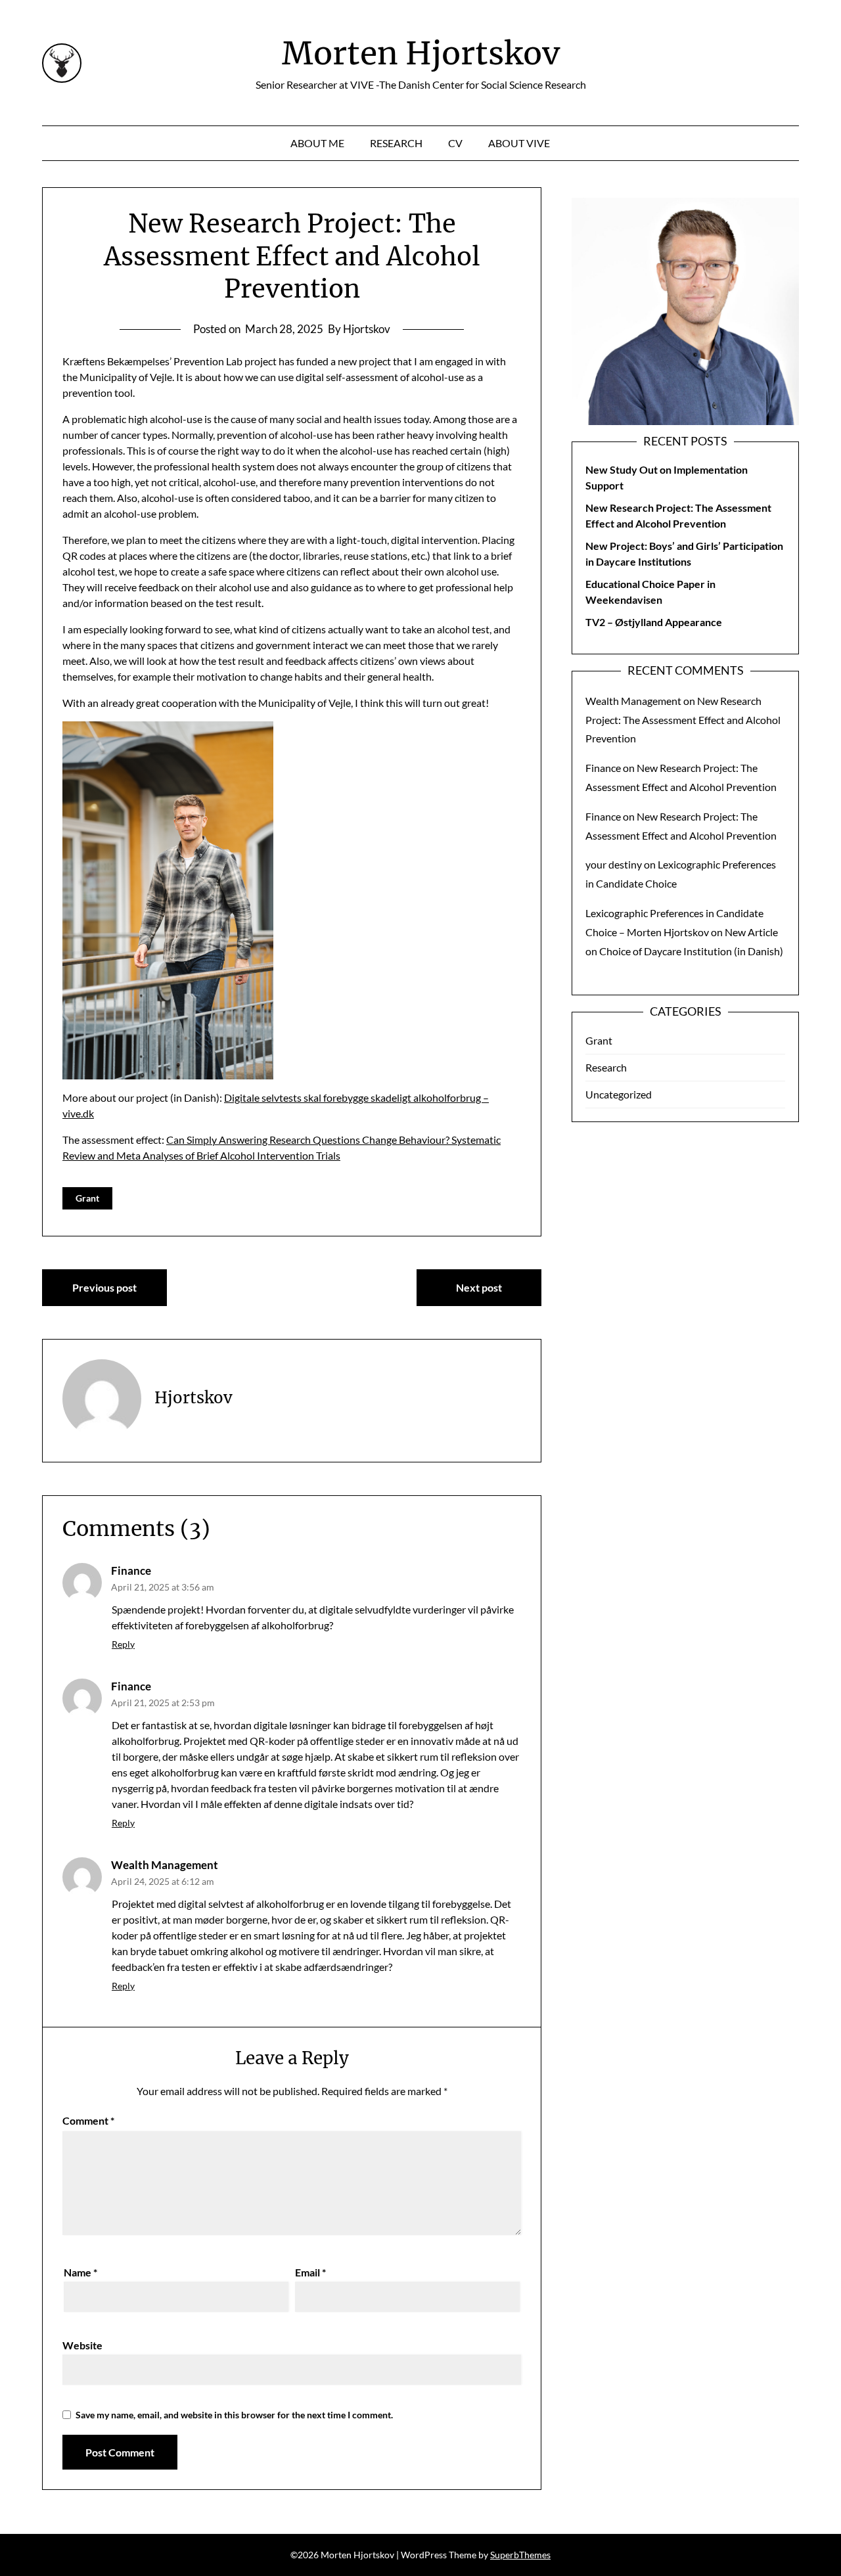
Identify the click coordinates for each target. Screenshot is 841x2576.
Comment (88, 2120)
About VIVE (519, 143)
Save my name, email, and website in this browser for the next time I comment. (234, 2415)
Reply (123, 1644)
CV (455, 143)
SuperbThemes (520, 2555)
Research (396, 143)
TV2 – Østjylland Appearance (654, 622)
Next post (479, 1287)
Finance (131, 1570)
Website (82, 2345)
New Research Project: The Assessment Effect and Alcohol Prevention (683, 720)
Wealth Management (165, 1865)
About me (317, 143)
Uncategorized (619, 1094)
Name (80, 2272)
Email (310, 2272)
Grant (87, 1198)
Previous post (104, 1287)
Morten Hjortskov (421, 53)
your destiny (614, 864)
